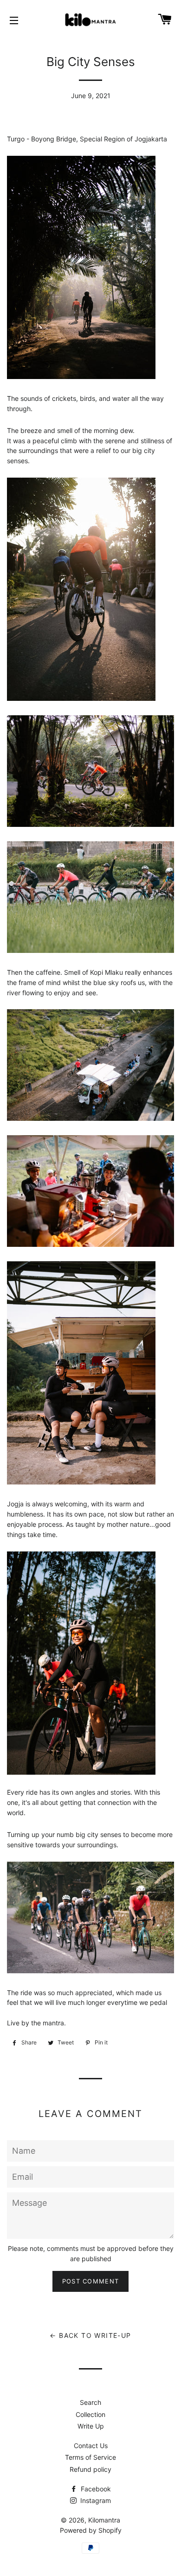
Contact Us (91, 2446)
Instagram (95, 2500)
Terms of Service (90, 2457)
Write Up (91, 2426)
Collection (90, 2414)
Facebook (95, 2489)
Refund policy (90, 2469)
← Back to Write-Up (90, 2335)
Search (90, 2402)
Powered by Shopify (91, 2530)
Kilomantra (104, 2520)
